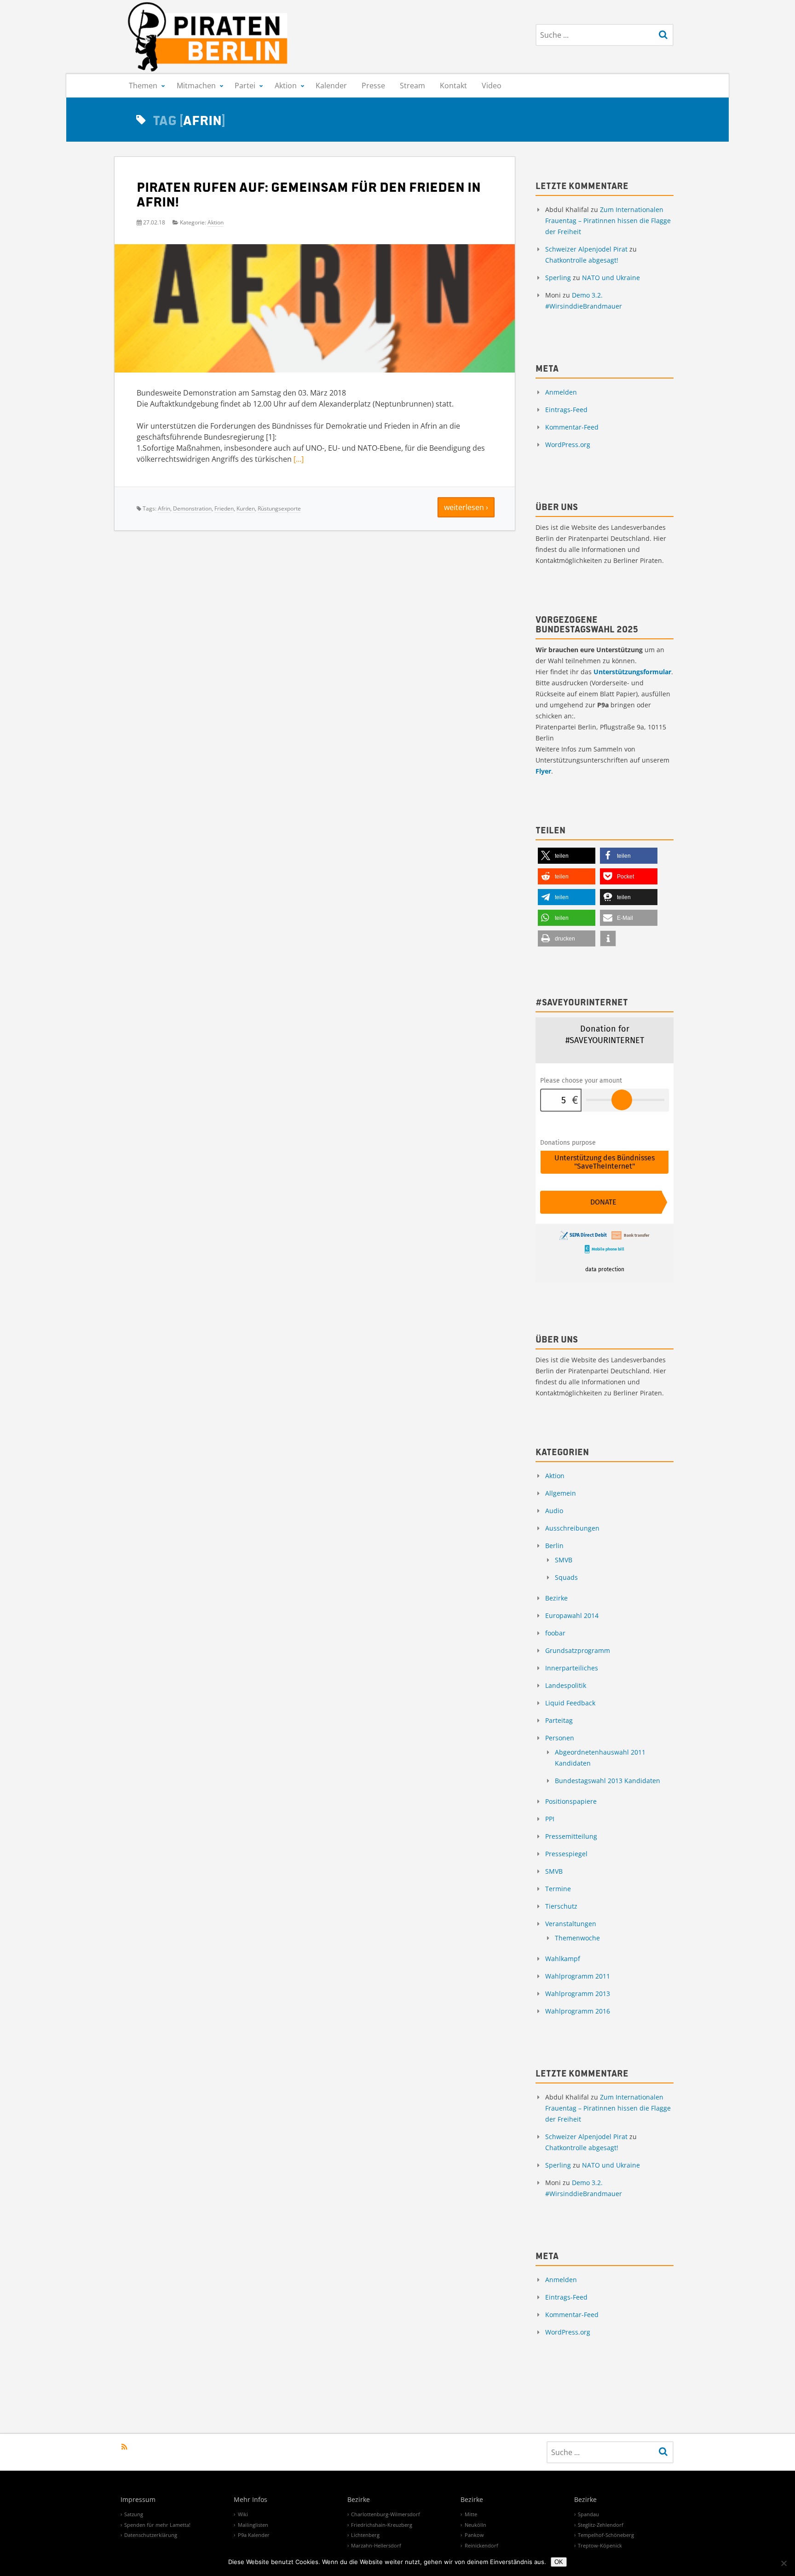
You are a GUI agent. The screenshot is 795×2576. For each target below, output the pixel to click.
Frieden (224, 508)
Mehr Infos (251, 2500)
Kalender (331, 86)
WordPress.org (568, 445)
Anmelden (561, 392)
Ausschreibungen (572, 1528)
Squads (566, 1577)
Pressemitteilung (571, 1836)
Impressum (138, 2500)
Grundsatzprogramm (578, 1650)
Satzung (134, 2514)
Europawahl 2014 (572, 1615)
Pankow (474, 2535)
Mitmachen (196, 86)
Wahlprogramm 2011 (578, 1976)
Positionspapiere (571, 1801)
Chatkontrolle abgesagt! (582, 260)
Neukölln (475, 2525)
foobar (555, 1633)
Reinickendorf (481, 2545)
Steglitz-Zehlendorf (601, 2525)
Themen (143, 86)
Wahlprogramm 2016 (578, 2011)
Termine (558, 1889)
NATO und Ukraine (611, 278)
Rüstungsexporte (279, 508)
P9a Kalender (254, 2535)
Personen (560, 1738)
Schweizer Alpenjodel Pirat (586, 249)
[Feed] (124, 2447)
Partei (245, 86)
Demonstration (192, 508)
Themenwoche (577, 1938)
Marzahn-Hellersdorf (376, 2545)
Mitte (471, 2514)
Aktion (286, 86)
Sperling (558, 278)
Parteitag (559, 1720)
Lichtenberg (365, 2535)
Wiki (243, 2514)
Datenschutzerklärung (151, 2535)
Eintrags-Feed (566, 410)
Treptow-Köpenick (600, 2545)
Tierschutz (561, 1906)
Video (492, 86)
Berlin (554, 1546)
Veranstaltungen (571, 1924)
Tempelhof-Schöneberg (606, 2535)
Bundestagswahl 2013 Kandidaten (608, 1781)
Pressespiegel (566, 1854)
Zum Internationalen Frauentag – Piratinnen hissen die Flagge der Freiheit (608, 221)
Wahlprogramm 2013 (578, 1994)
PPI (550, 1819)
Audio (554, 1511)
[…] (299, 459)
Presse (373, 86)
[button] (567, 856)
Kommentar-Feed (572, 427)
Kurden (246, 508)
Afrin (164, 508)
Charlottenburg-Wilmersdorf (386, 2514)
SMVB (564, 1560)
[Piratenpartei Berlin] (208, 37)
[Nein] (783, 2563)
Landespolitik (566, 1685)
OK (559, 2562)
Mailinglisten (253, 2525)
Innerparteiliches (572, 1668)
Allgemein (561, 1493)
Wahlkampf (563, 1959)
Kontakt (453, 86)
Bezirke (556, 1598)
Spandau (588, 2514)
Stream (412, 86)
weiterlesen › (466, 507)
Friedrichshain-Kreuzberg (382, 2525)
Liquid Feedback (570, 1703)
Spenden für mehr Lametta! (157, 2525)
